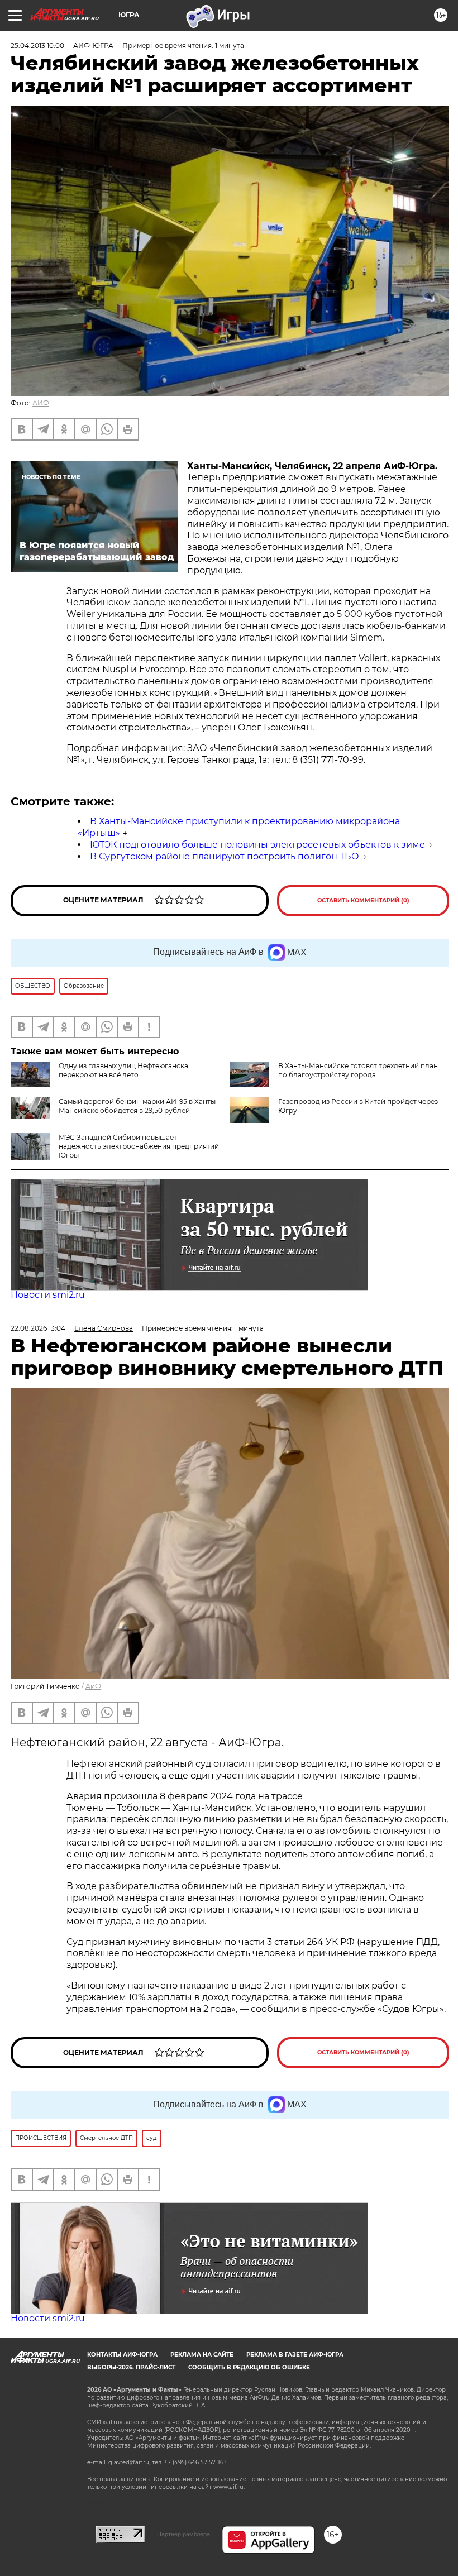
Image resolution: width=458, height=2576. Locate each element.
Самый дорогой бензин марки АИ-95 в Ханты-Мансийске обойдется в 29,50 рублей (139, 1106)
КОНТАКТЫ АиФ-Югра (122, 2355)
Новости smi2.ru (48, 1295)
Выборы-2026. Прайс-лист (131, 2367)
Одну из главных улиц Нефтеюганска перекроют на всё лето (123, 1070)
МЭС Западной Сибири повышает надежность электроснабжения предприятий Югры (139, 1146)
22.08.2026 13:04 (38, 1328)
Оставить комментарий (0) (363, 900)
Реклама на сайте (202, 2355)
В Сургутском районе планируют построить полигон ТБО (225, 856)
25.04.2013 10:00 (37, 46)
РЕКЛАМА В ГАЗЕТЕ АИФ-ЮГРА (295, 2355)
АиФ (93, 1686)
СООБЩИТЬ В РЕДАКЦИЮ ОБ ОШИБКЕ (249, 2367)
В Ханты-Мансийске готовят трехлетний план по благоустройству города (358, 1070)
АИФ (41, 403)
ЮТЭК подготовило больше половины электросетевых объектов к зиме (257, 845)
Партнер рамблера (183, 2534)
